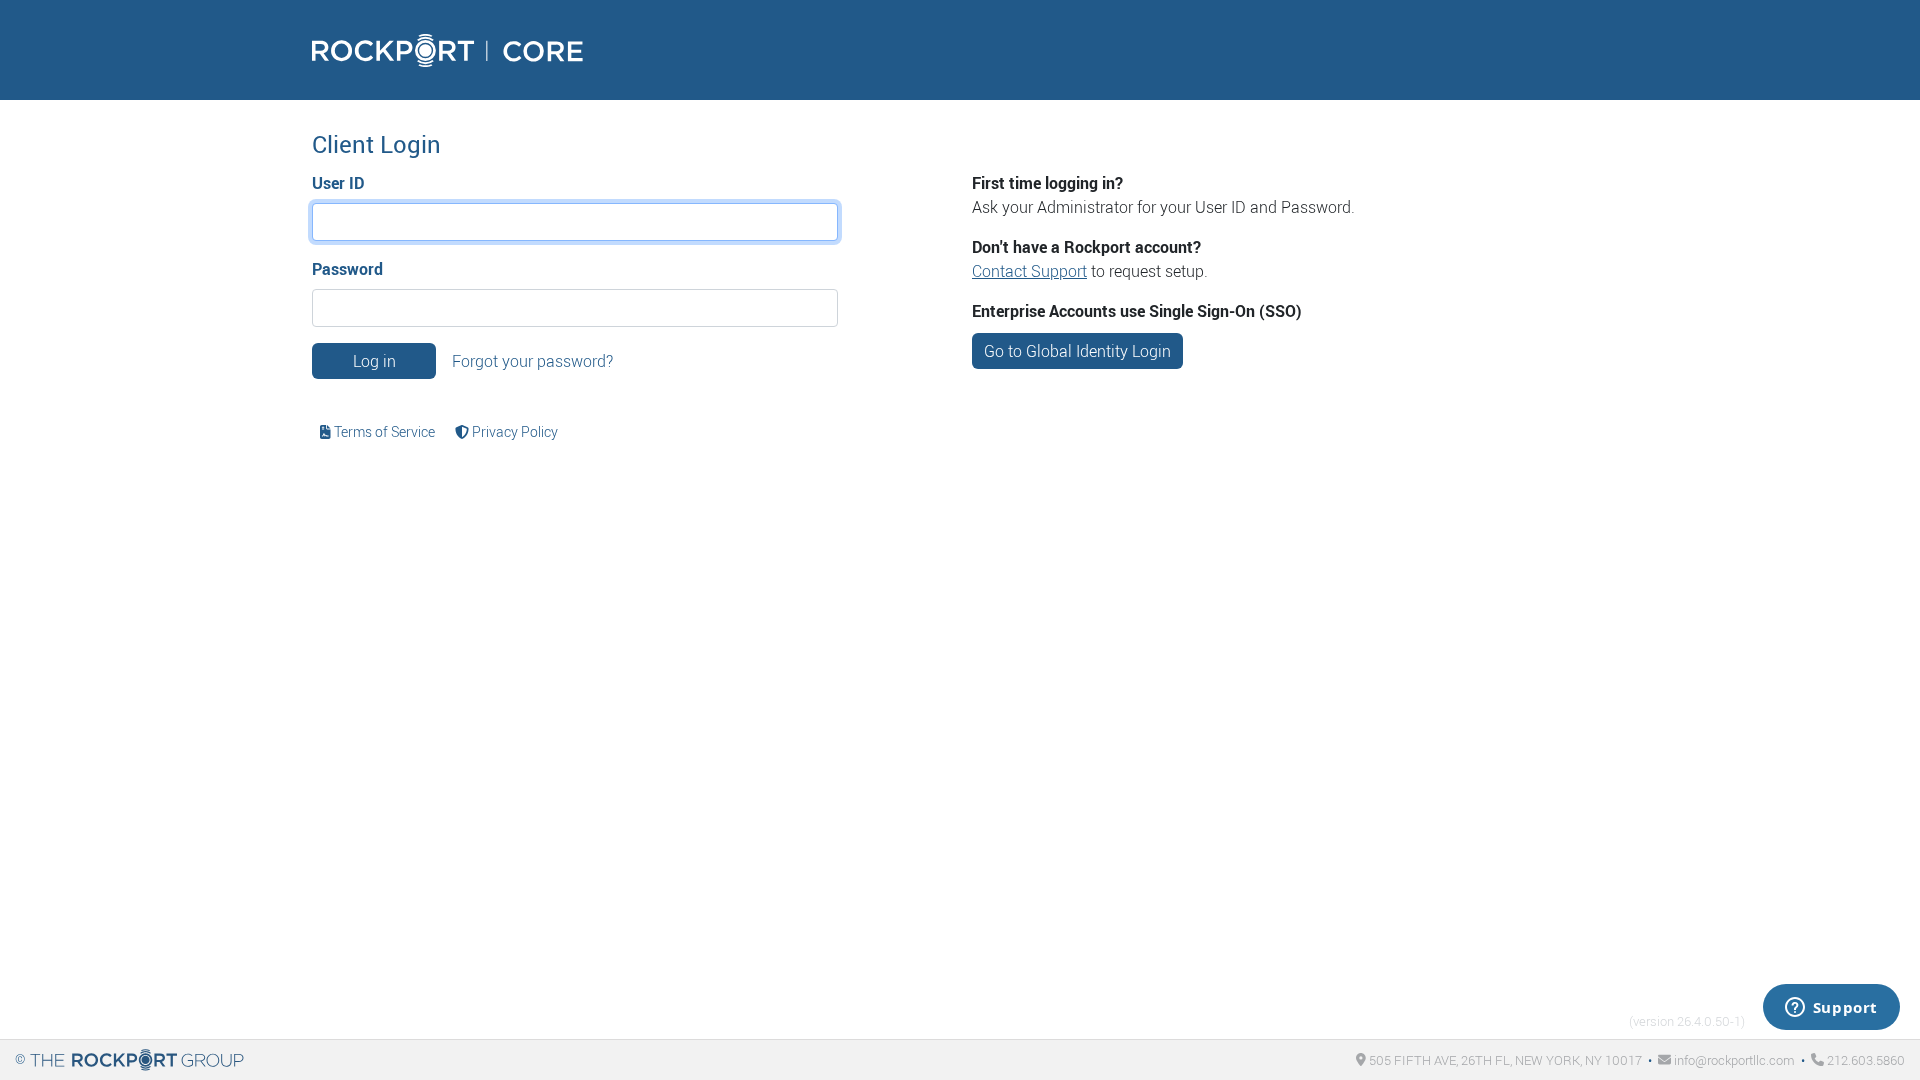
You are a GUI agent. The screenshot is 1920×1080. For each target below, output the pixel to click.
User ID (338, 183)
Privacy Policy (513, 431)
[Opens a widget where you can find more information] (1831, 1009)
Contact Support (1029, 271)
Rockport (448, 50)
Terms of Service (383, 431)
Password (347, 269)
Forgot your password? (532, 361)
